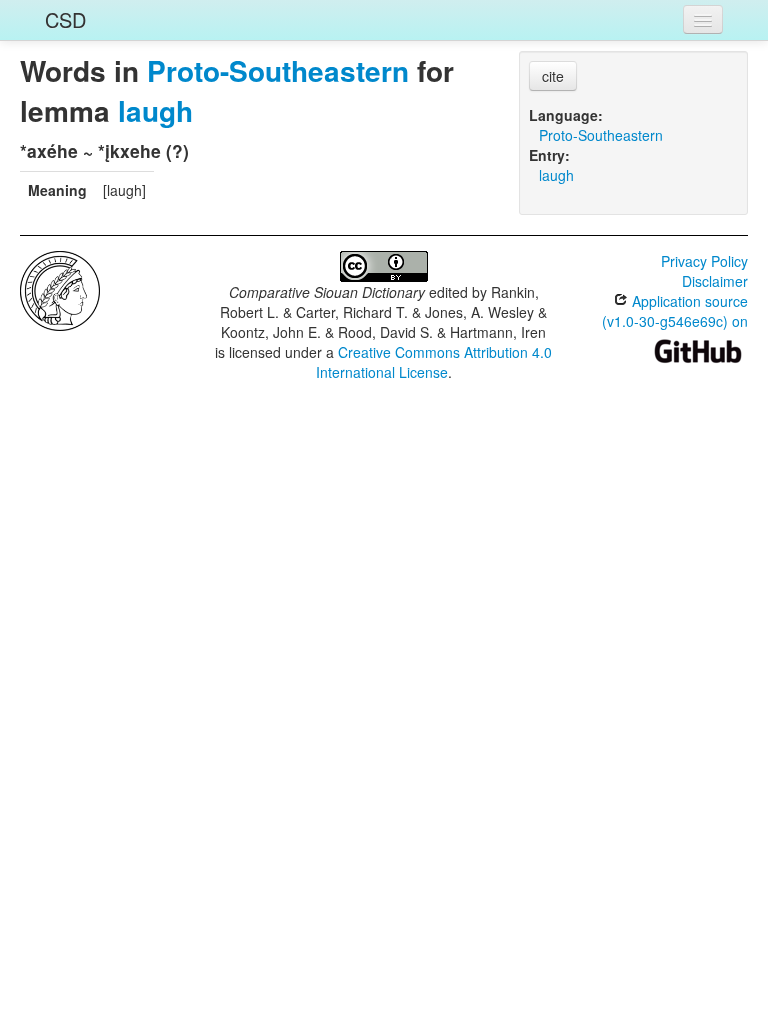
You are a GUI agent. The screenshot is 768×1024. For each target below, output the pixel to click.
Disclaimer (715, 281)
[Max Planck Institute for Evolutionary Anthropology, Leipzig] (60, 289)
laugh (155, 110)
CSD (65, 19)
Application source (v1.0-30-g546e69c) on (675, 311)
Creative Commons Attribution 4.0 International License (434, 362)
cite (553, 76)
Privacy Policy (704, 261)
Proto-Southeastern (278, 70)
